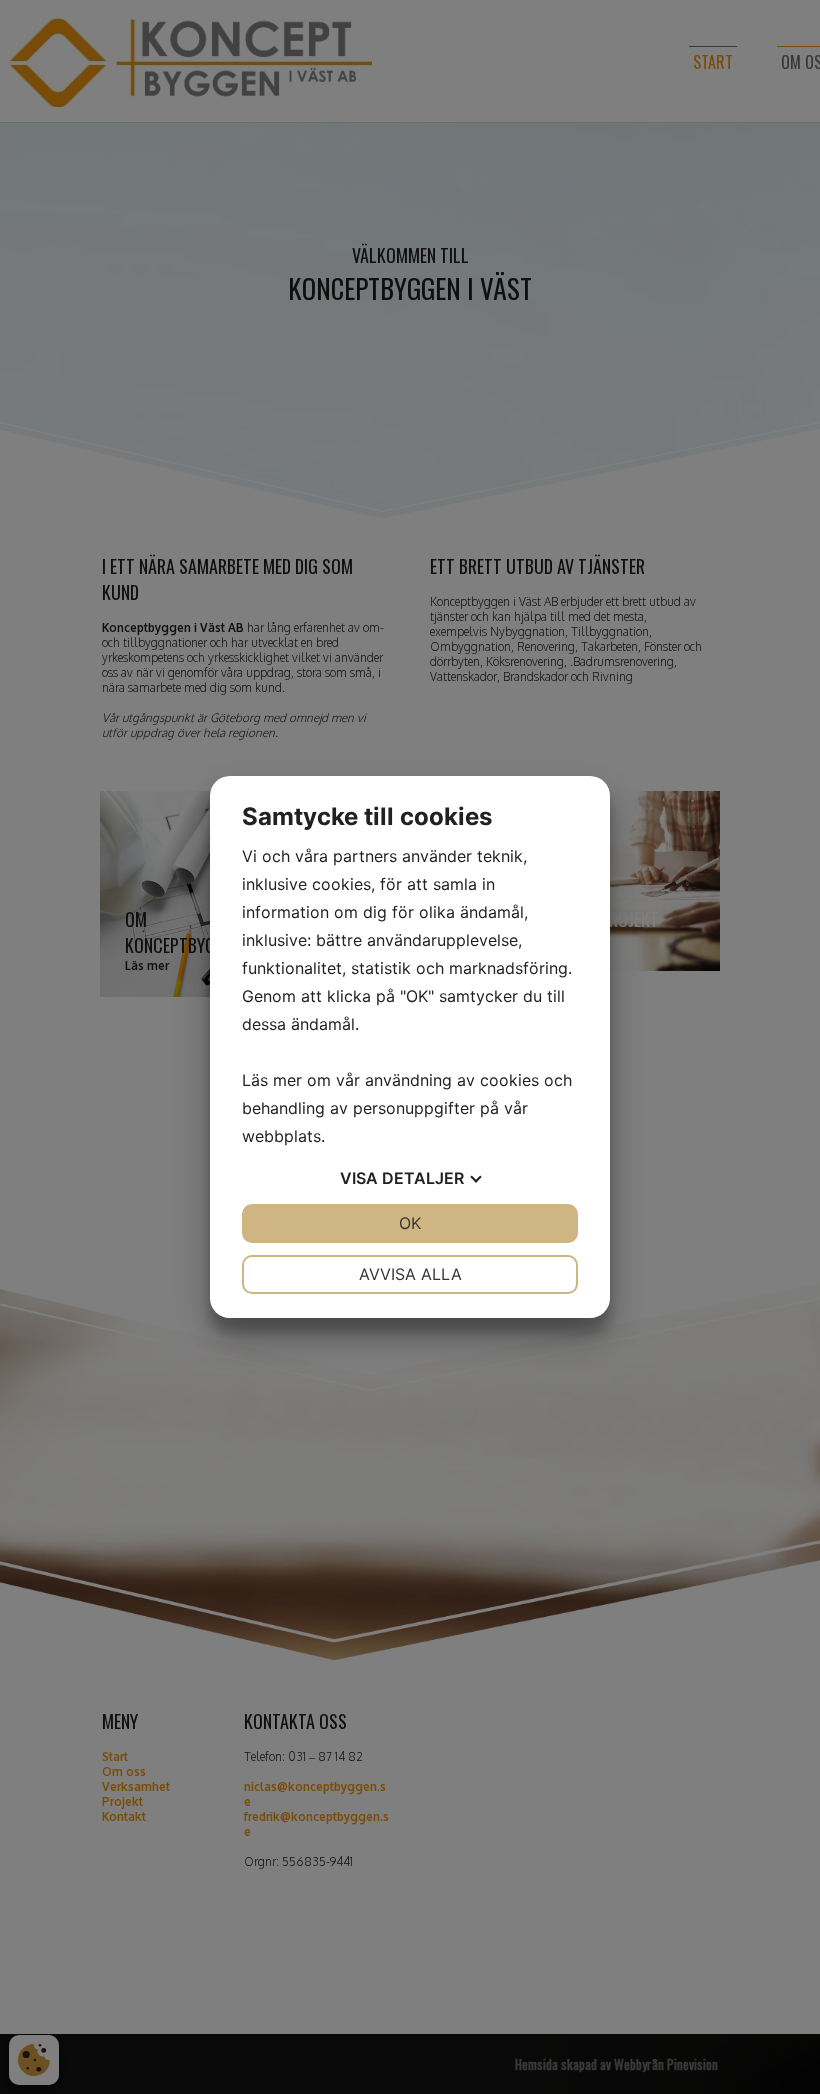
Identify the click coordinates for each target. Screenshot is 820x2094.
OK (410, 1223)
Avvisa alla (410, 1274)
